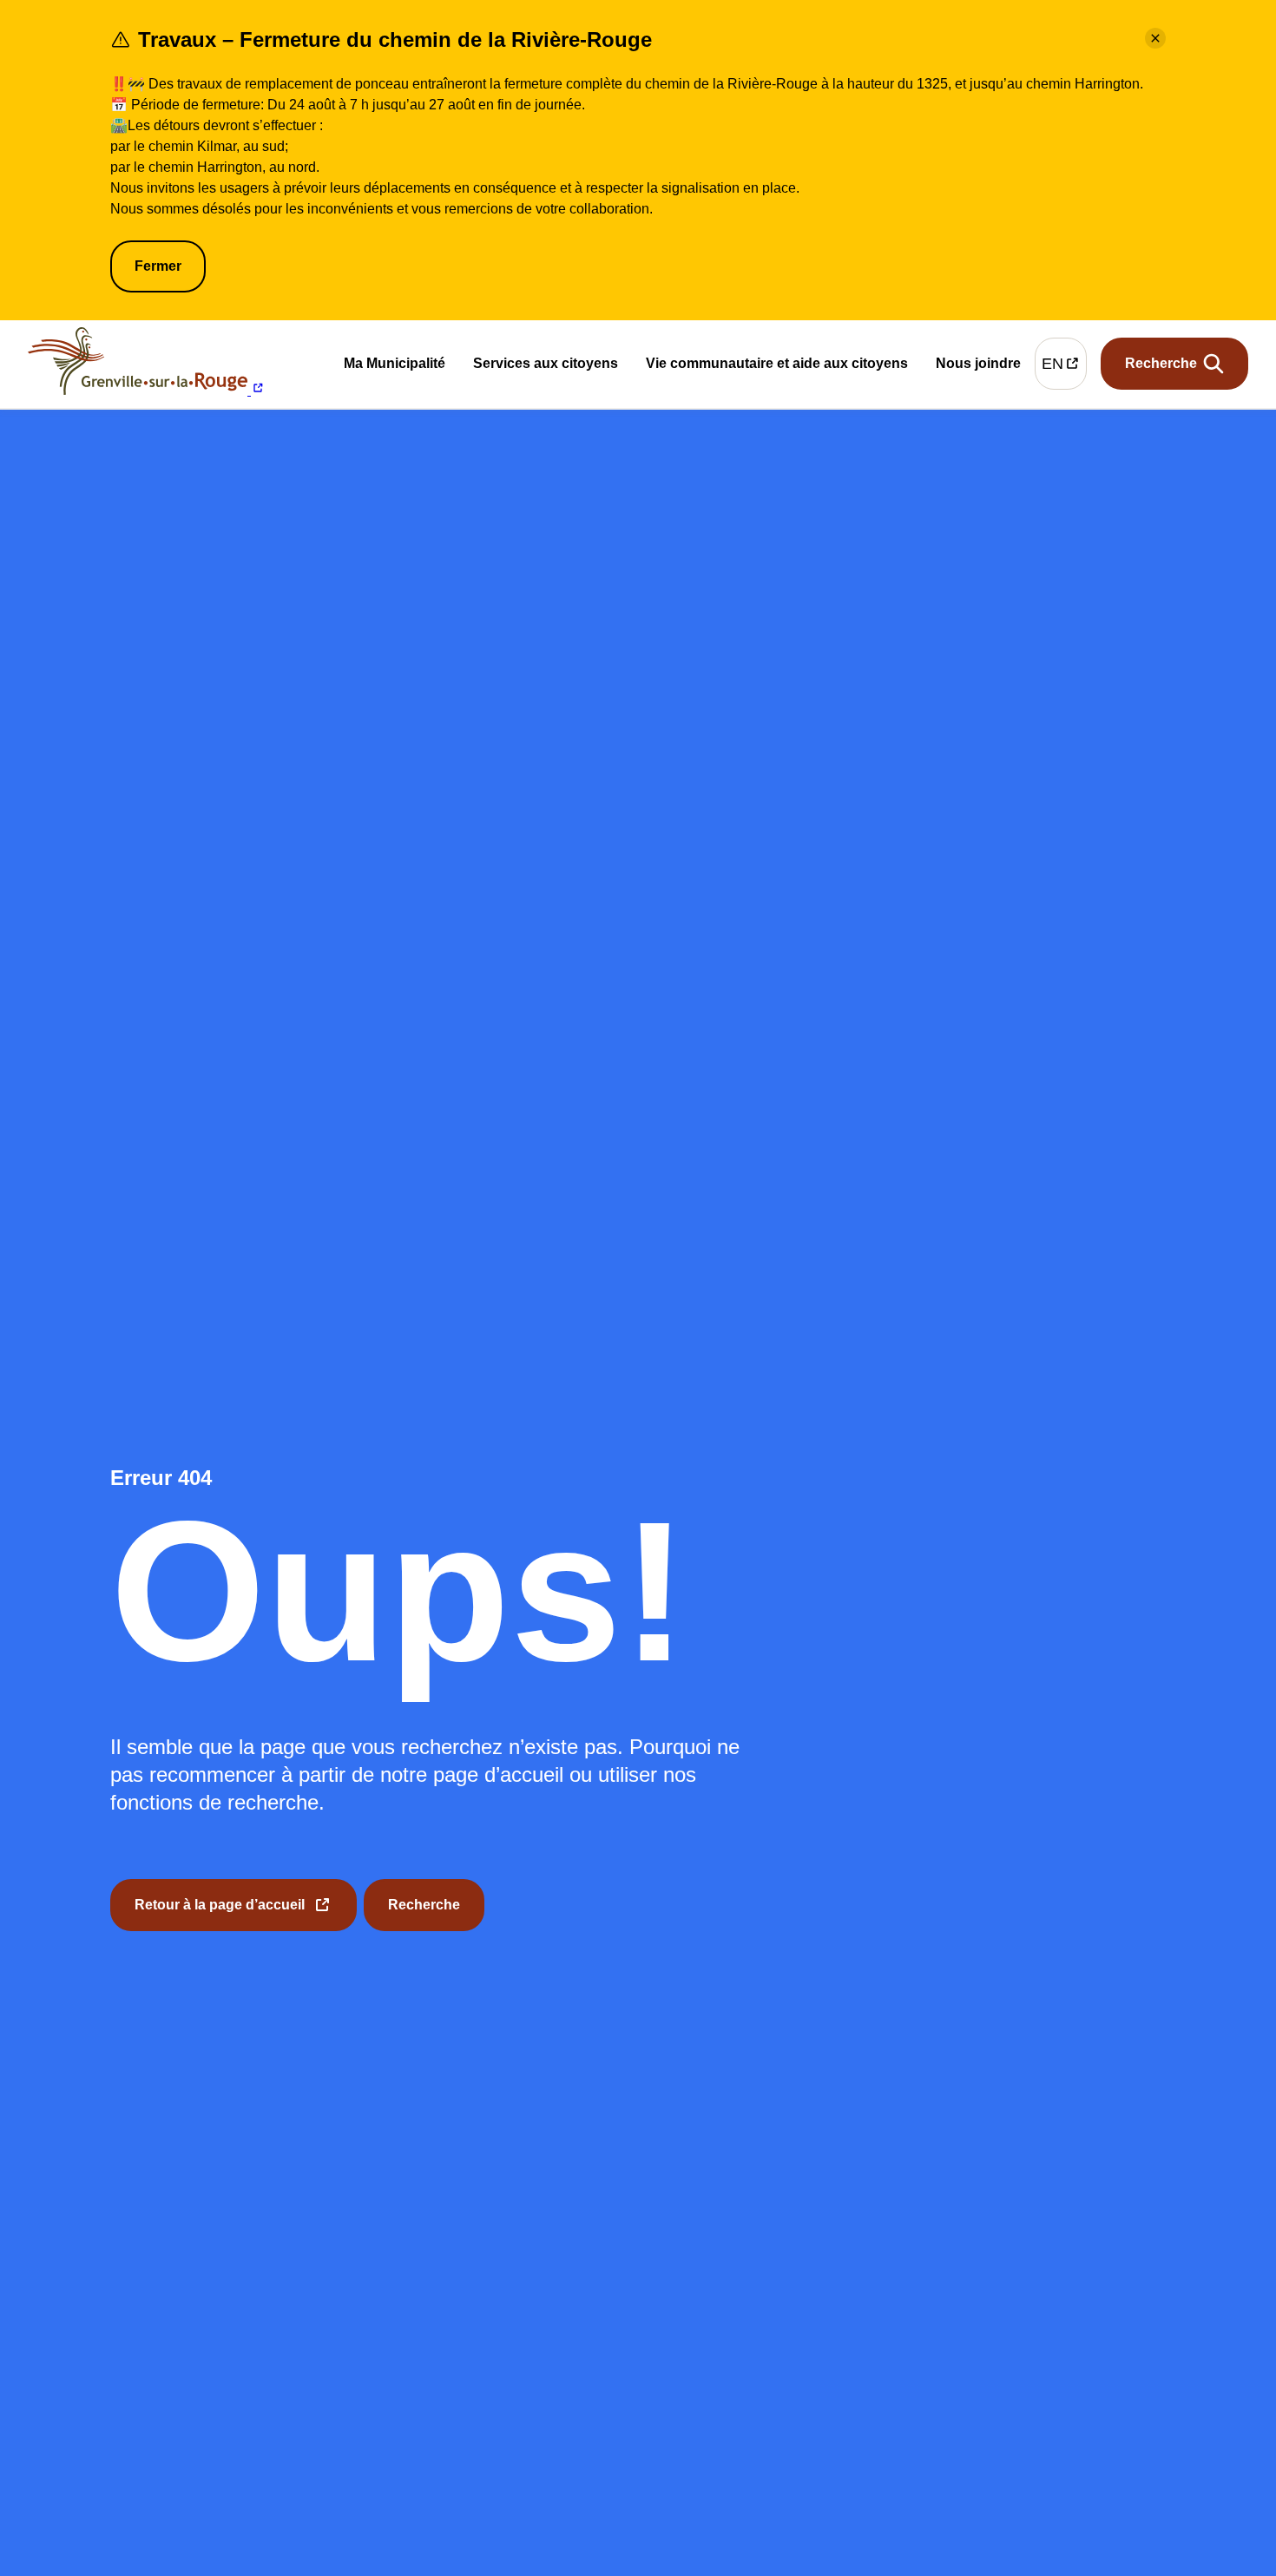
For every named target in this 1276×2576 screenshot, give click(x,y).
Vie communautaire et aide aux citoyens (777, 367)
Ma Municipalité (395, 367)
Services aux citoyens (546, 367)
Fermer (158, 266)
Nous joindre (978, 366)
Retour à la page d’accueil (220, 1914)
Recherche (424, 1905)
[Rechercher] (1174, 364)
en (1064, 368)
